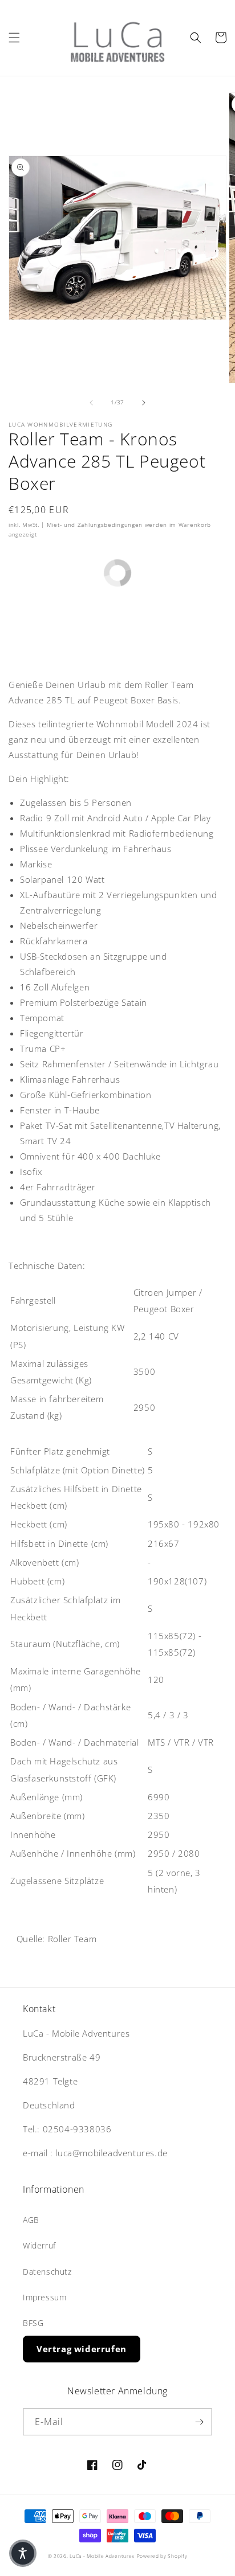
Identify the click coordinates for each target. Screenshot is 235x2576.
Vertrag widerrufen (82, 2349)
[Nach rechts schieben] (144, 403)
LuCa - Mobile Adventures (102, 2556)
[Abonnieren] (199, 2422)
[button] (14, 38)
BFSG (33, 2323)
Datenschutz (47, 2272)
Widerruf (39, 2245)
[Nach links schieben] (91, 403)
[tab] (117, 1433)
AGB (31, 2220)
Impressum (44, 2297)
